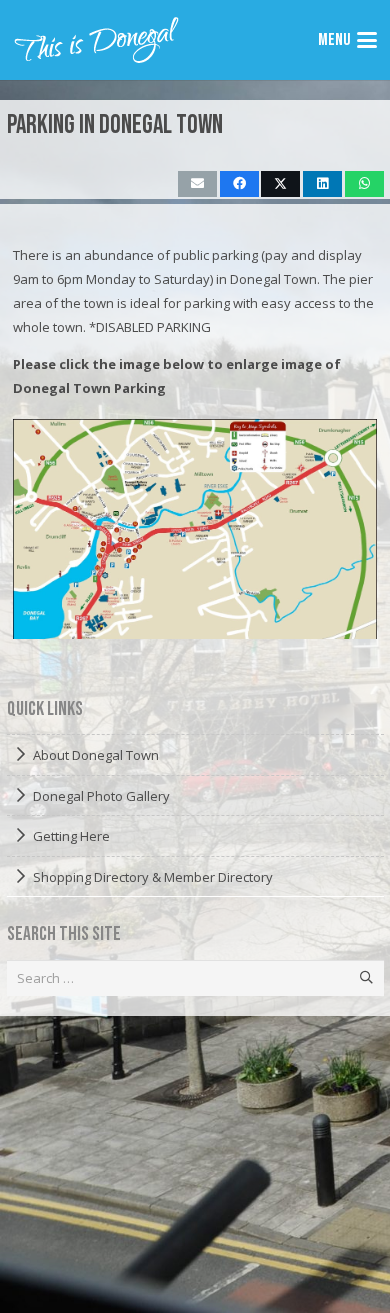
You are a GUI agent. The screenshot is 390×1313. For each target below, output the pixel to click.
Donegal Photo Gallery (101, 796)
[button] (347, 40)
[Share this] (239, 184)
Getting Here (71, 836)
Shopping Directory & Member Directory (153, 877)
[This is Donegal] (97, 40)
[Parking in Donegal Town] (195, 529)
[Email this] (197, 184)
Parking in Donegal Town (115, 125)
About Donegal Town (96, 755)
